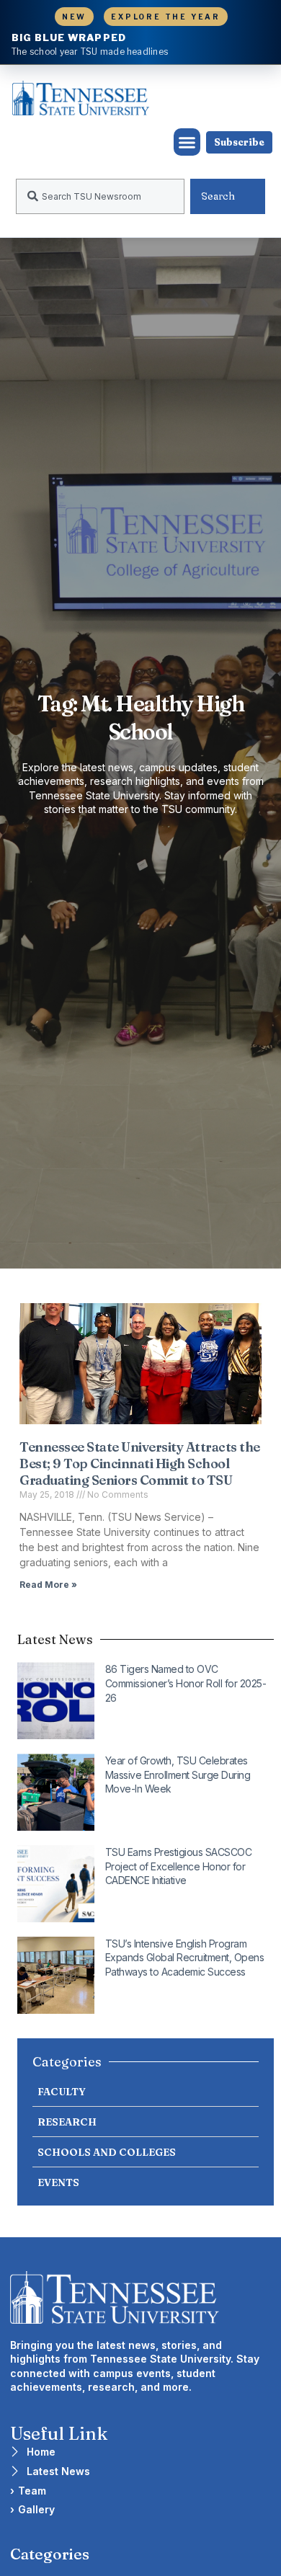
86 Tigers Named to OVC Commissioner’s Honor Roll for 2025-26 (186, 1683)
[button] (187, 142)
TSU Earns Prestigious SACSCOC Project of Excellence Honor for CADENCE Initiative (179, 1866)
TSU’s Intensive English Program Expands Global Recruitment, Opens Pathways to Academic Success (185, 1958)
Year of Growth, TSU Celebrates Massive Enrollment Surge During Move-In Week (178, 1775)
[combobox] (100, 196)
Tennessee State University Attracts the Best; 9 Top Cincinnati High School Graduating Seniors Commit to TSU (140, 1464)
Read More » (48, 1585)
